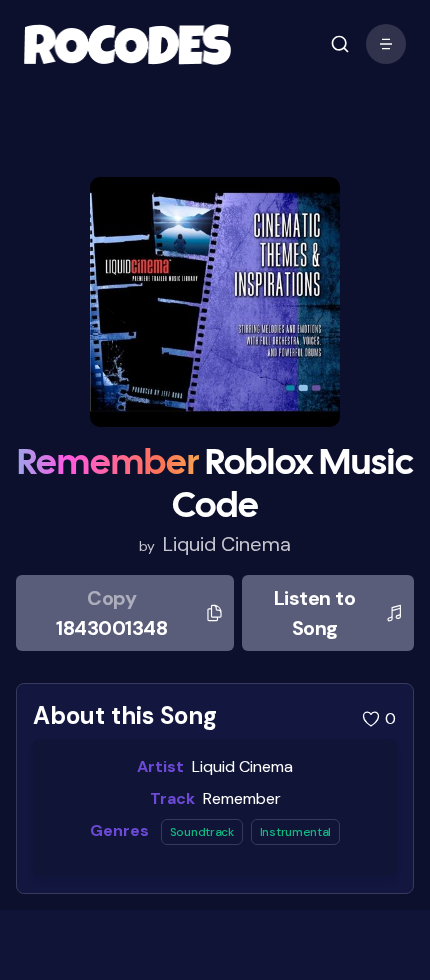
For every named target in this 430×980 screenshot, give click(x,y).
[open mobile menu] (340, 44)
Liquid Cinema (227, 544)
